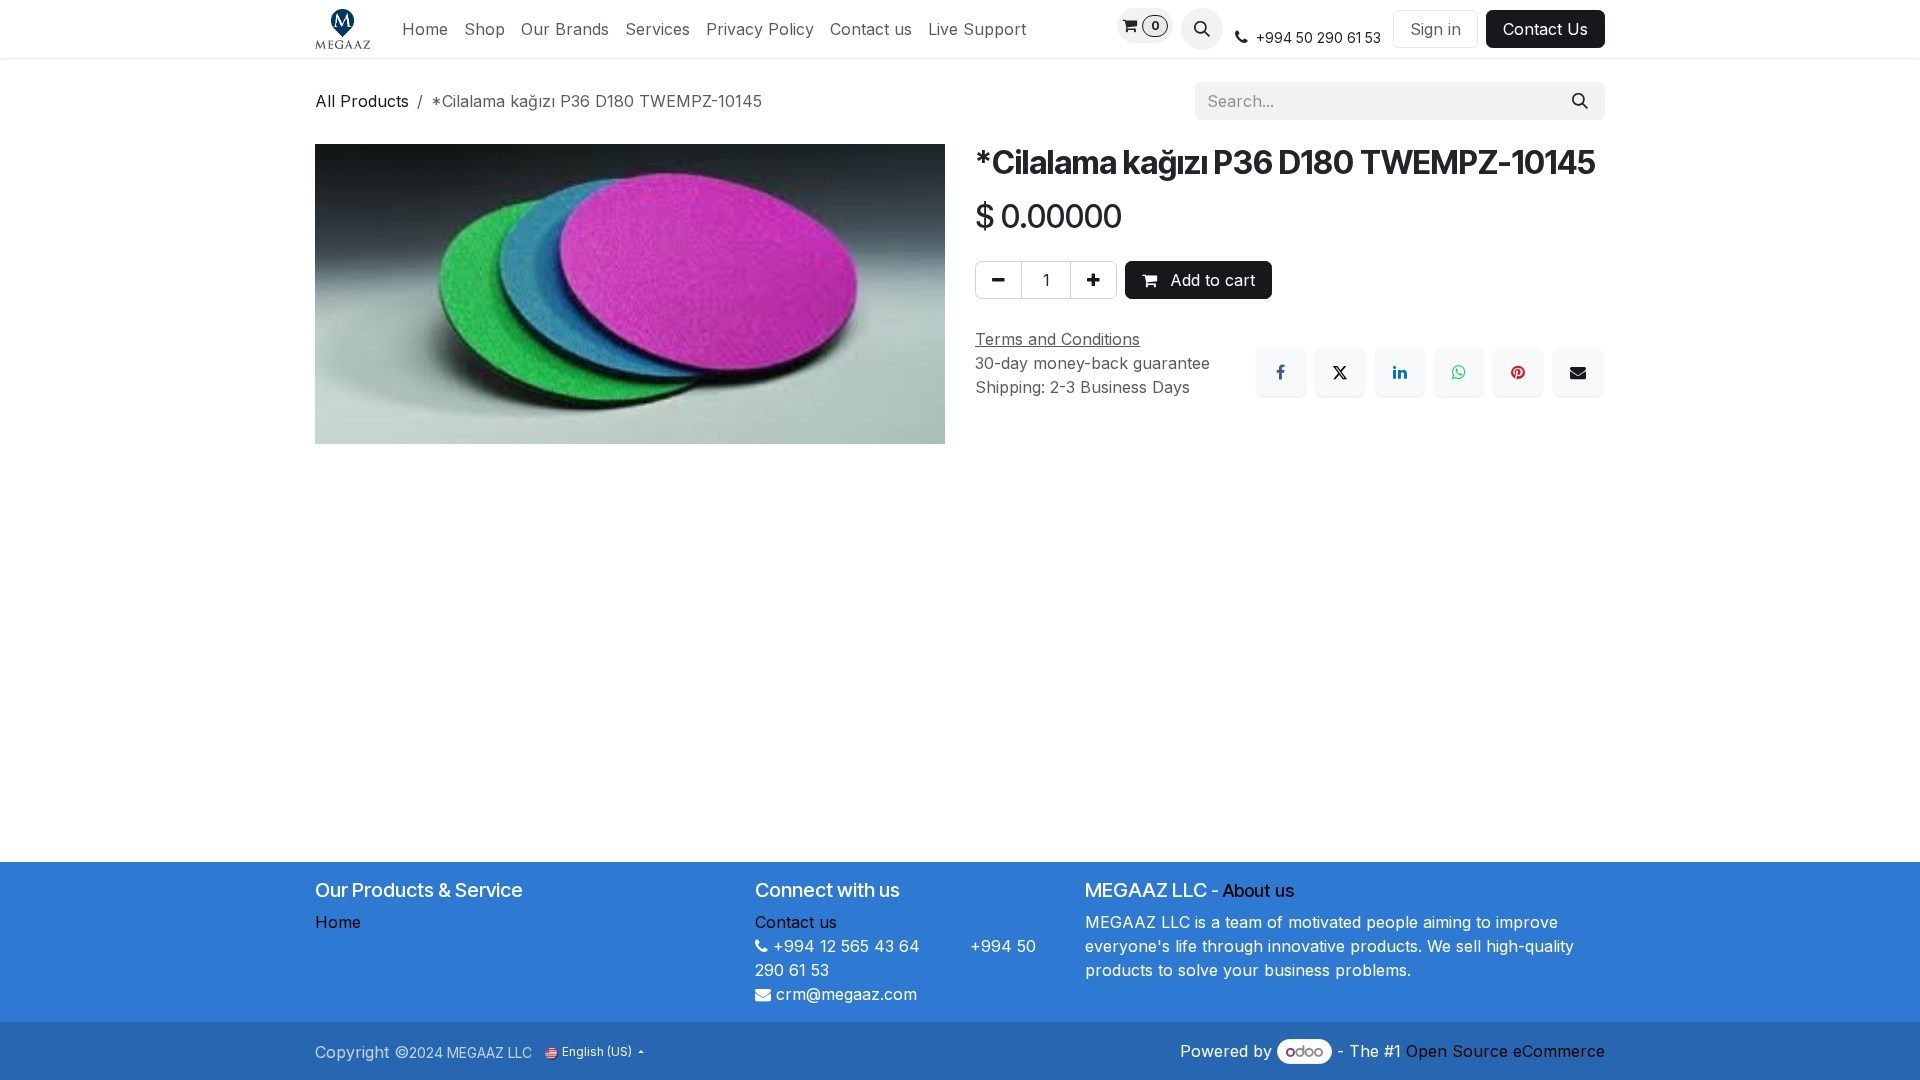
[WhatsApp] (1459, 372)
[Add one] (1093, 280)
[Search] (1580, 101)
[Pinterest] (1518, 372)
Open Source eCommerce (1505, 1051)
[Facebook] (1281, 372)
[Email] (1578, 372)
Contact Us (1545, 29)
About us (1258, 890)
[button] (1202, 29)
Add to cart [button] (1210, 280)
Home (338, 922)
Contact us (796, 922)
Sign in (1435, 29)
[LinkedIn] (1400, 372)
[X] (1340, 372)
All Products (362, 101)
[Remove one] (998, 280)
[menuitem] (425, 29)
